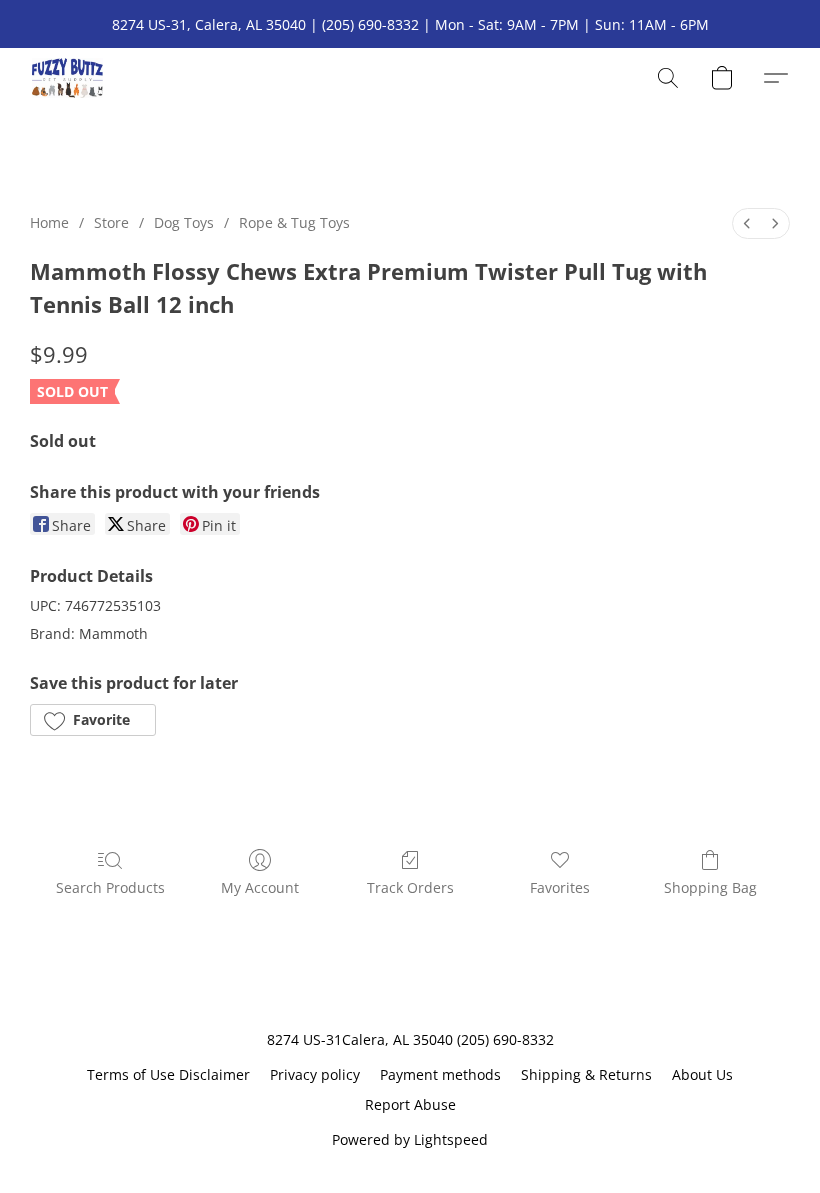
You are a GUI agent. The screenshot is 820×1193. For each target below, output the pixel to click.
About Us (702, 1074)
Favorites (560, 887)
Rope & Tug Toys (294, 222)
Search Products (110, 887)
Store (111, 222)
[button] (67, 78)
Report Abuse (410, 1104)
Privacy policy (315, 1074)
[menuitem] (747, 223)
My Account (260, 887)
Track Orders (410, 887)
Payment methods (440, 1074)
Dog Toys (184, 222)
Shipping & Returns (586, 1074)
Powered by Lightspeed (410, 1139)
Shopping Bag (710, 887)
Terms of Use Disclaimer (168, 1074)
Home (49, 222)
